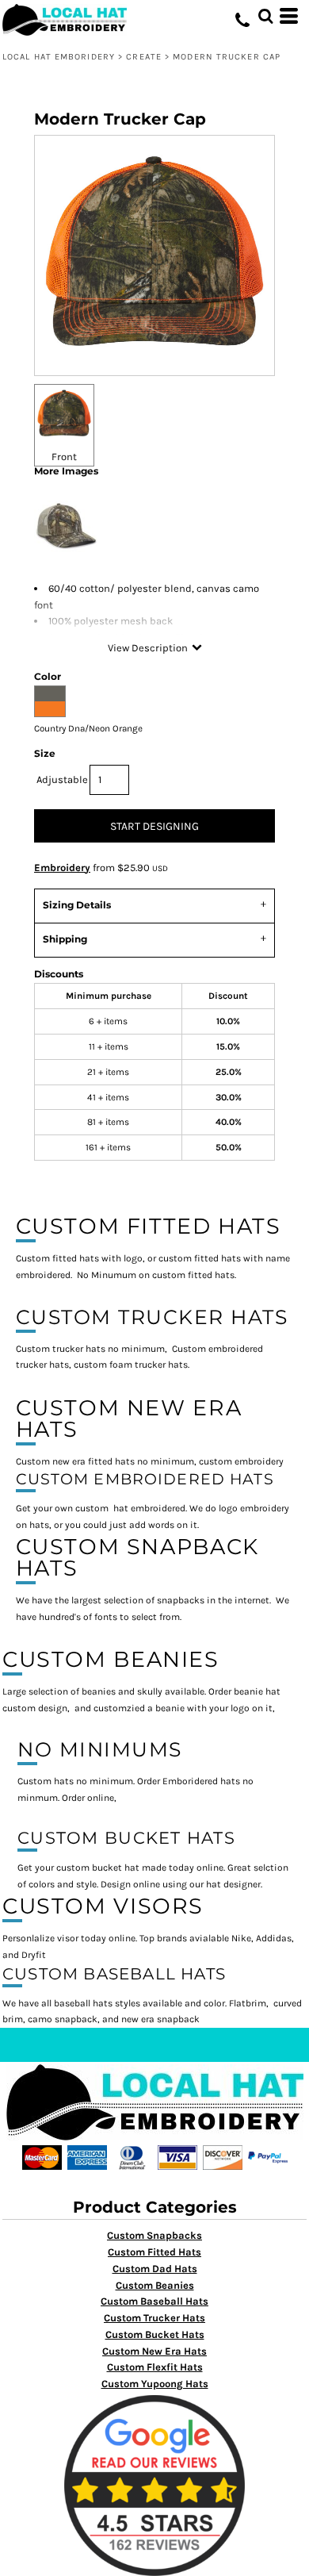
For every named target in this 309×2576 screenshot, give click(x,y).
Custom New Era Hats (154, 2351)
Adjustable (62, 779)
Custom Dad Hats (155, 2269)
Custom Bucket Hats (155, 2334)
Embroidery (62, 868)
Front (64, 457)
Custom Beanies (155, 2285)
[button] (265, 16)
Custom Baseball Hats (154, 2301)
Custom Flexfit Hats (155, 2367)
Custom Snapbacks (154, 2235)
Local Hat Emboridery (59, 57)
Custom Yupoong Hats (155, 2384)
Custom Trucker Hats (154, 2318)
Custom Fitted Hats (154, 2252)
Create (144, 57)
